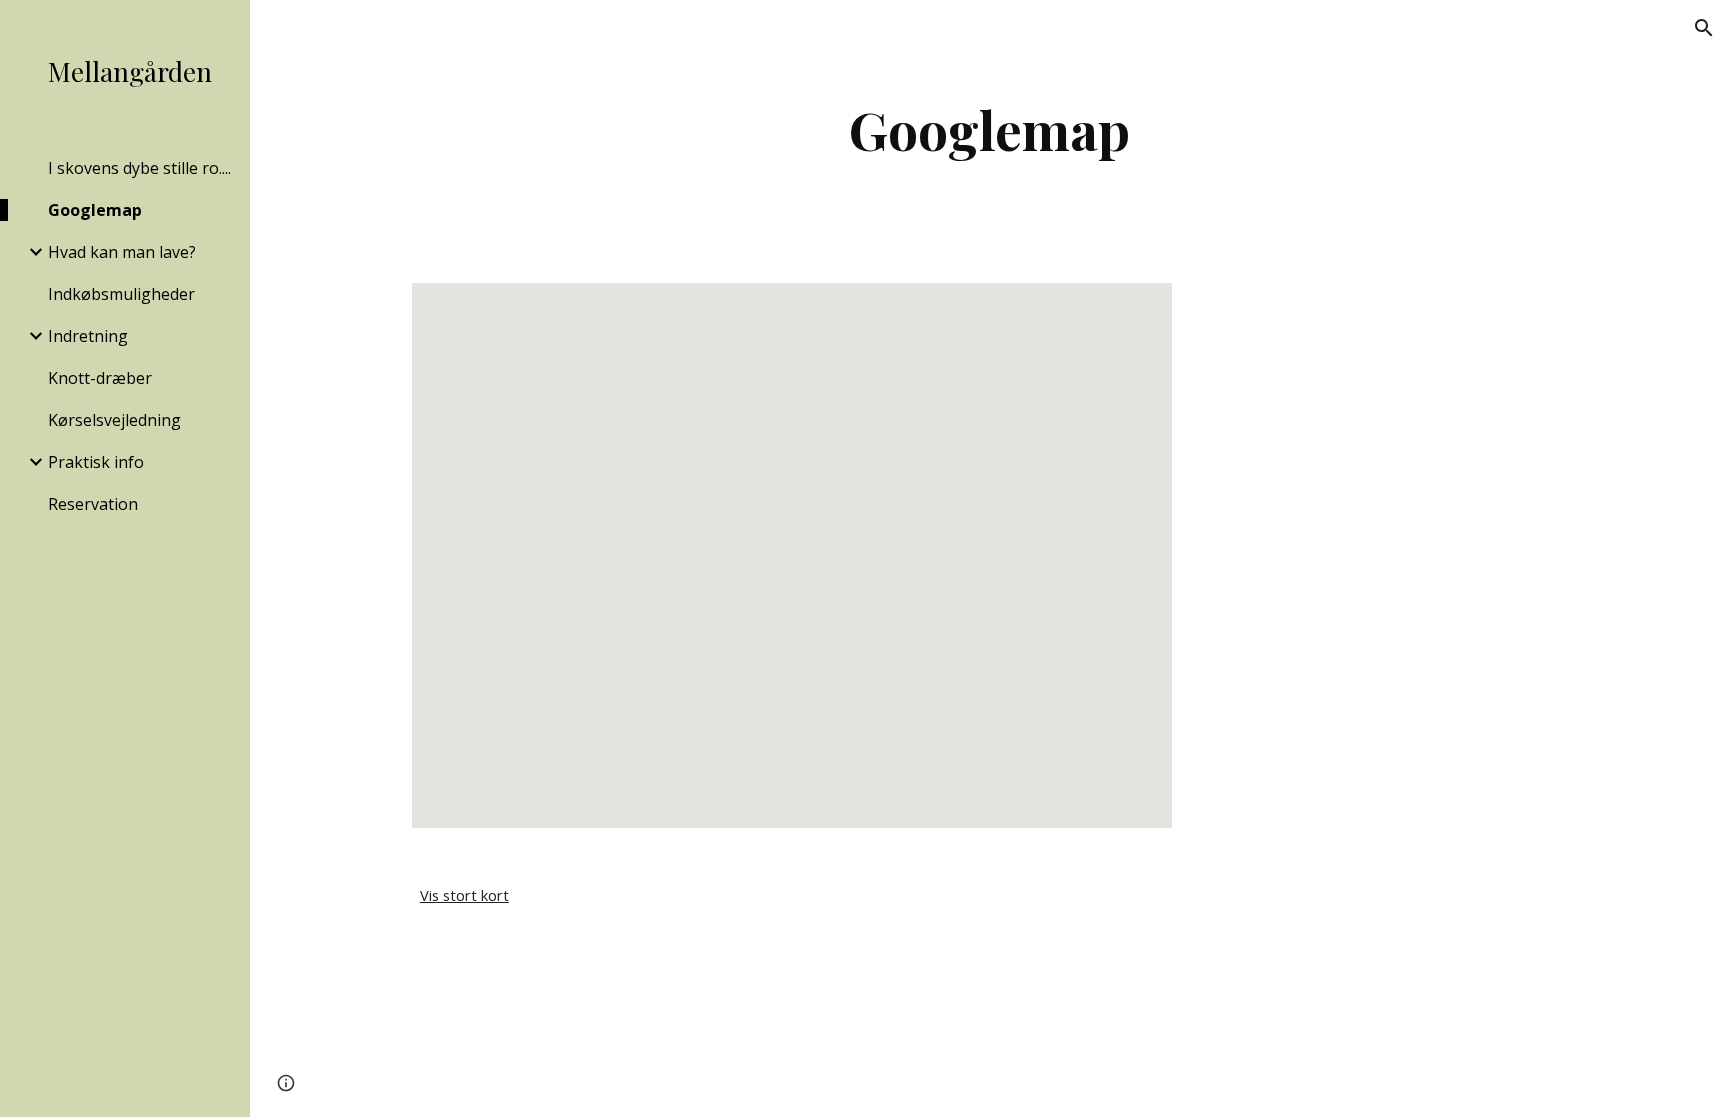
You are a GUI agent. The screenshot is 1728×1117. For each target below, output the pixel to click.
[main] (989, 129)
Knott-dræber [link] (100, 378)
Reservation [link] (93, 504)
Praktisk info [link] (96, 462)
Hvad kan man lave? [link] (122, 252)
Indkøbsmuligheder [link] (121, 294)
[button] (1704, 28)
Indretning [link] (88, 336)
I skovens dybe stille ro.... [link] (139, 168)
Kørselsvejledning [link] (114, 420)
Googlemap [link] (95, 210)
